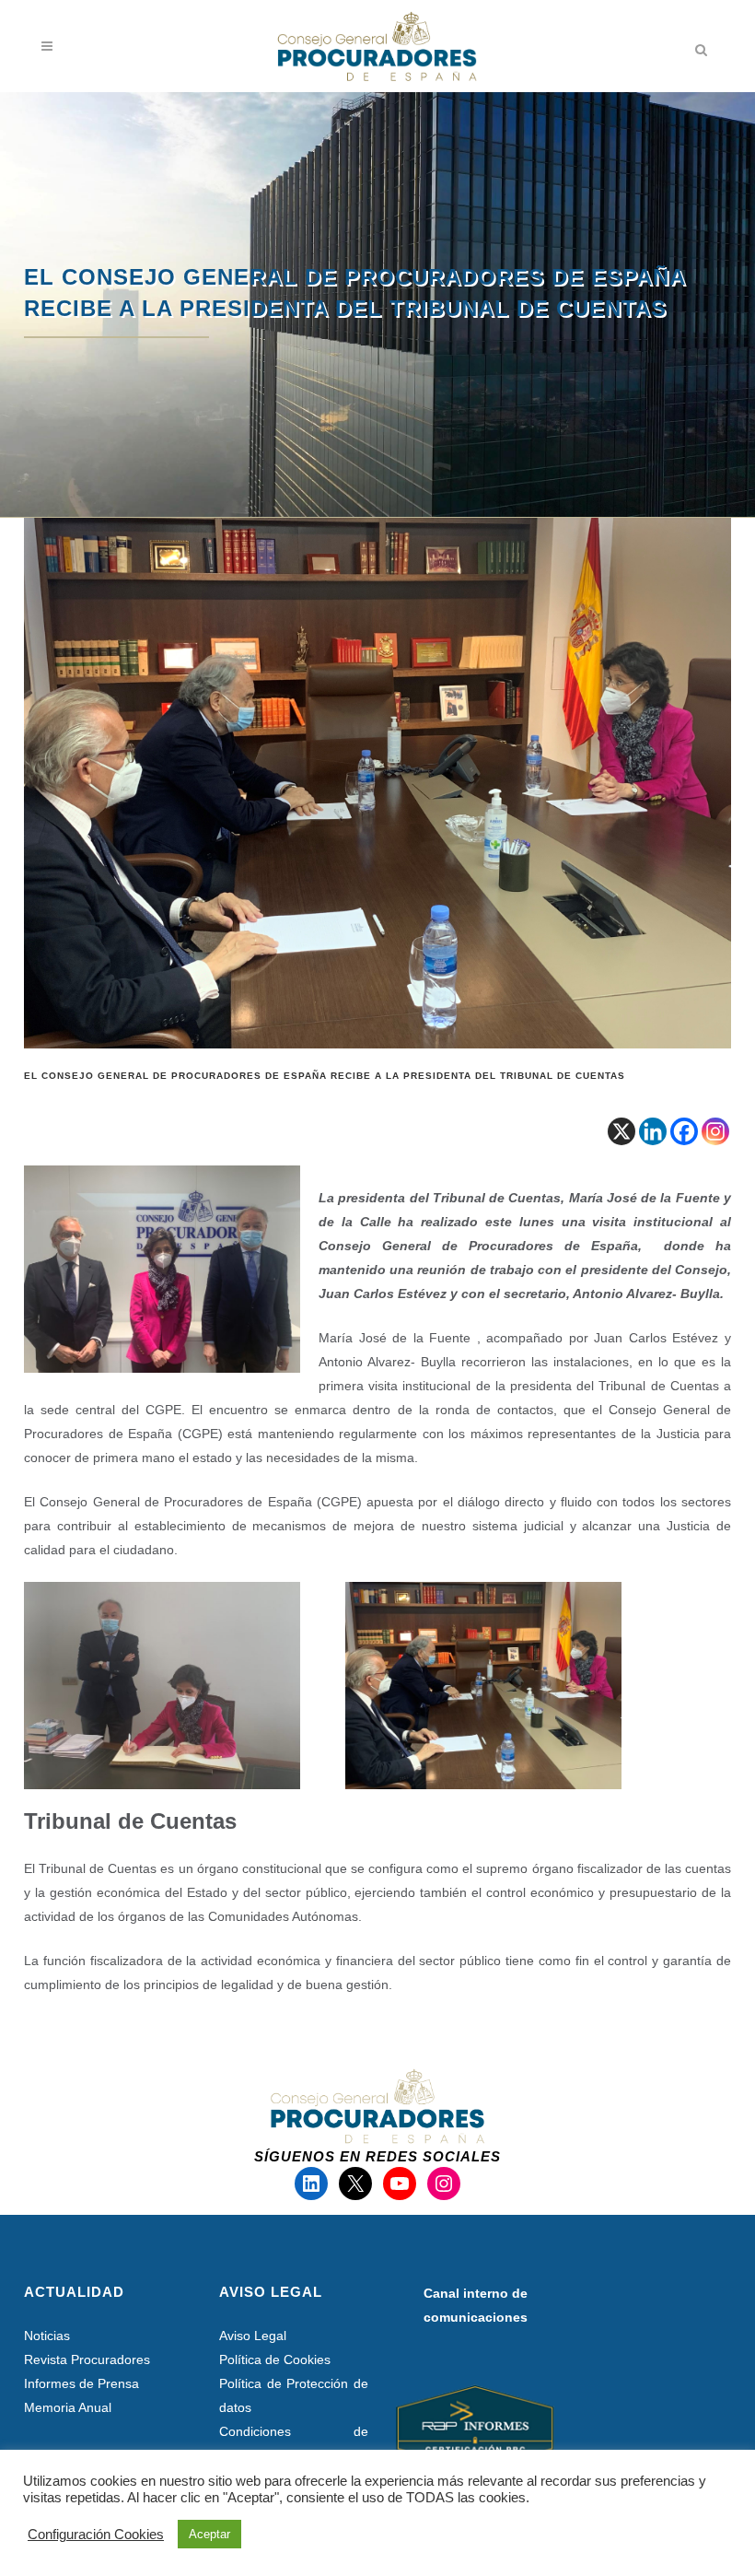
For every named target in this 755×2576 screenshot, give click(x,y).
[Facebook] (684, 1131)
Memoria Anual (68, 2407)
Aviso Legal (253, 2336)
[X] (621, 1131)
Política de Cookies (275, 2359)
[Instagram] (715, 1131)
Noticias (47, 2336)
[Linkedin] (653, 1131)
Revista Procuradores (87, 2359)
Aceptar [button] (209, 2534)
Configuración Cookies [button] (96, 2535)
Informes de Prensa (81, 2383)
